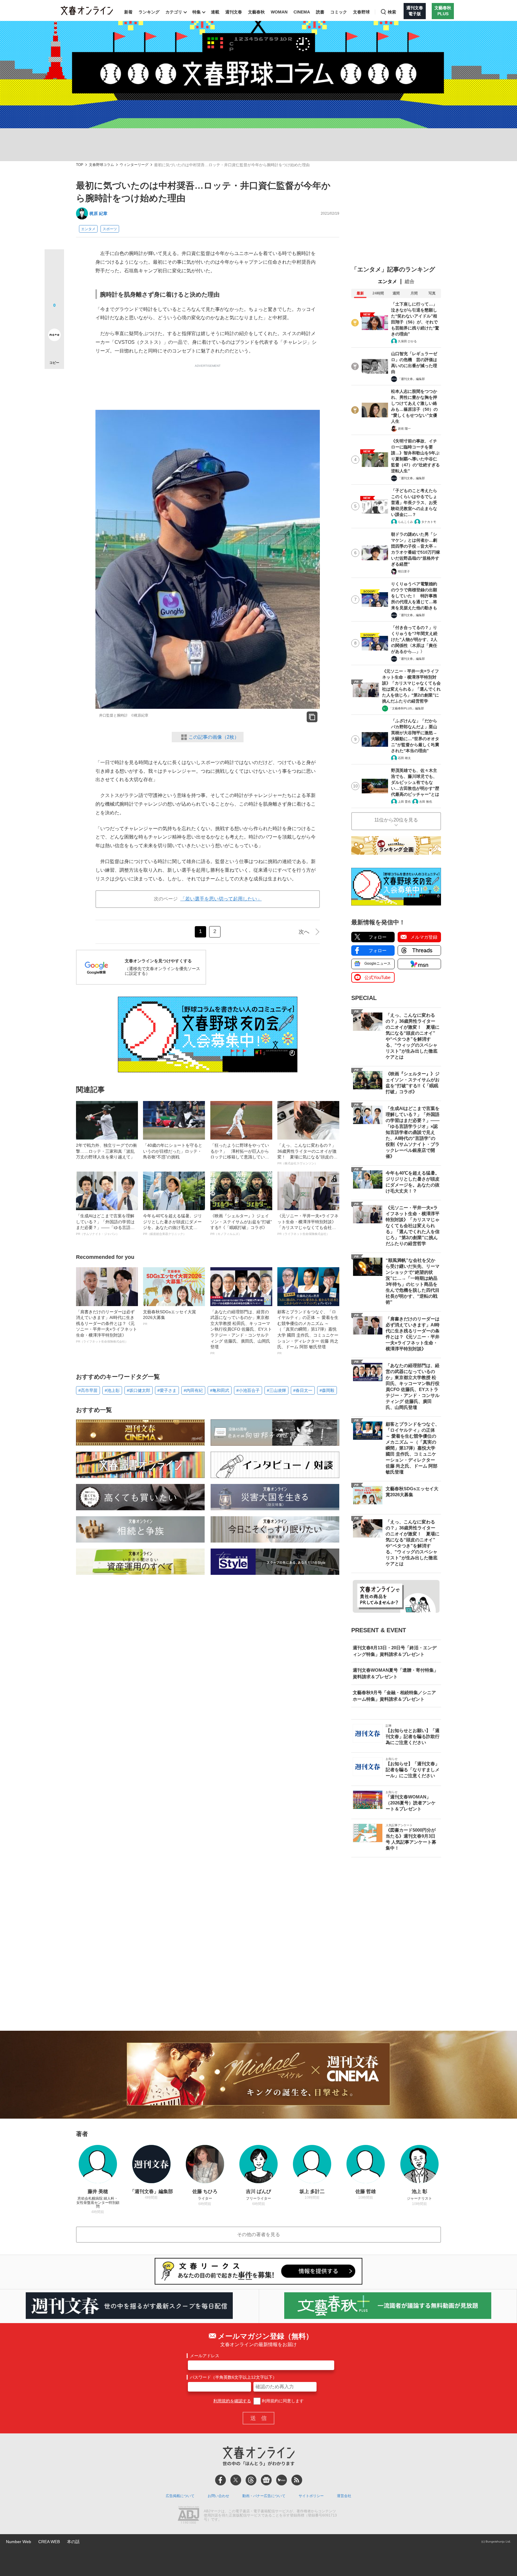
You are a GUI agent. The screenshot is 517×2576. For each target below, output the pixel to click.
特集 (197, 12)
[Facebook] (221, 2480)
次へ (304, 932)
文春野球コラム (101, 165)
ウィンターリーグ (134, 165)
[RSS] (297, 2480)
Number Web (19, 2542)
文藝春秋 (256, 12)
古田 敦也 (426, 802)
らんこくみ (405, 522)
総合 (410, 281)
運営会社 (344, 2496)
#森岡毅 (327, 1390)
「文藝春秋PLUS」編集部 (406, 708)
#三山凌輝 (276, 1390)
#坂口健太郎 (139, 1390)
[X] (236, 2480)
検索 (392, 12)
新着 (128, 12)
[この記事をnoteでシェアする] (54, 336)
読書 (320, 12)
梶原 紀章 (98, 213)
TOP (80, 165)
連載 (215, 12)
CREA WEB (49, 2542)
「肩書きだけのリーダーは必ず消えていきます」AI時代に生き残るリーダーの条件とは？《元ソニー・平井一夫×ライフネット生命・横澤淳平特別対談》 (107, 1326)
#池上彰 (112, 1390)
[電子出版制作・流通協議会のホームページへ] (188, 2516)
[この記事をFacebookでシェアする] (54, 279)
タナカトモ (429, 522)
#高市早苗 (88, 1390)
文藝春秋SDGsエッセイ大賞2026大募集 (169, 1317)
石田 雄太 (404, 758)
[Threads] (251, 2480)
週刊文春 (234, 12)
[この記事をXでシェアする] (54, 261)
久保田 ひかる (407, 341)
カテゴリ (174, 12)
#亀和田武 (220, 1390)
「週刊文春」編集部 (411, 379)
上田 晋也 (404, 802)
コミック (339, 12)
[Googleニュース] (266, 2480)
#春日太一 (303, 1390)
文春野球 (361, 12)
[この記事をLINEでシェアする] (54, 318)
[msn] (282, 2480)
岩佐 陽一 (404, 429)
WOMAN (279, 12)
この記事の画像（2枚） (214, 737)
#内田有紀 (193, 1390)
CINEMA (302, 12)
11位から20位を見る (396, 820)
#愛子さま (167, 1390)
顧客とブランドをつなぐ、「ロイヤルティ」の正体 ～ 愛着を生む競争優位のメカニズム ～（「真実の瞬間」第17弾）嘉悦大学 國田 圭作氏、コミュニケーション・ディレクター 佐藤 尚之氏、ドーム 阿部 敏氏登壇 (308, 1332)
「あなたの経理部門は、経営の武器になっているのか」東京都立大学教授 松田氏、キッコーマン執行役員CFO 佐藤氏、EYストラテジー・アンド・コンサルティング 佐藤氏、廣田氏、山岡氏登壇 (241, 1332)
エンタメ (88, 229)
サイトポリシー (311, 2496)
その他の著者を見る (258, 2234)
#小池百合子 (248, 1390)
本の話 (73, 2542)
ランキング (149, 12)
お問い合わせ (218, 2496)
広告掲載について (180, 2496)
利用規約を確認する (232, 2401)
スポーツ (110, 229)
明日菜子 (404, 571)
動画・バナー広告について (264, 2496)
